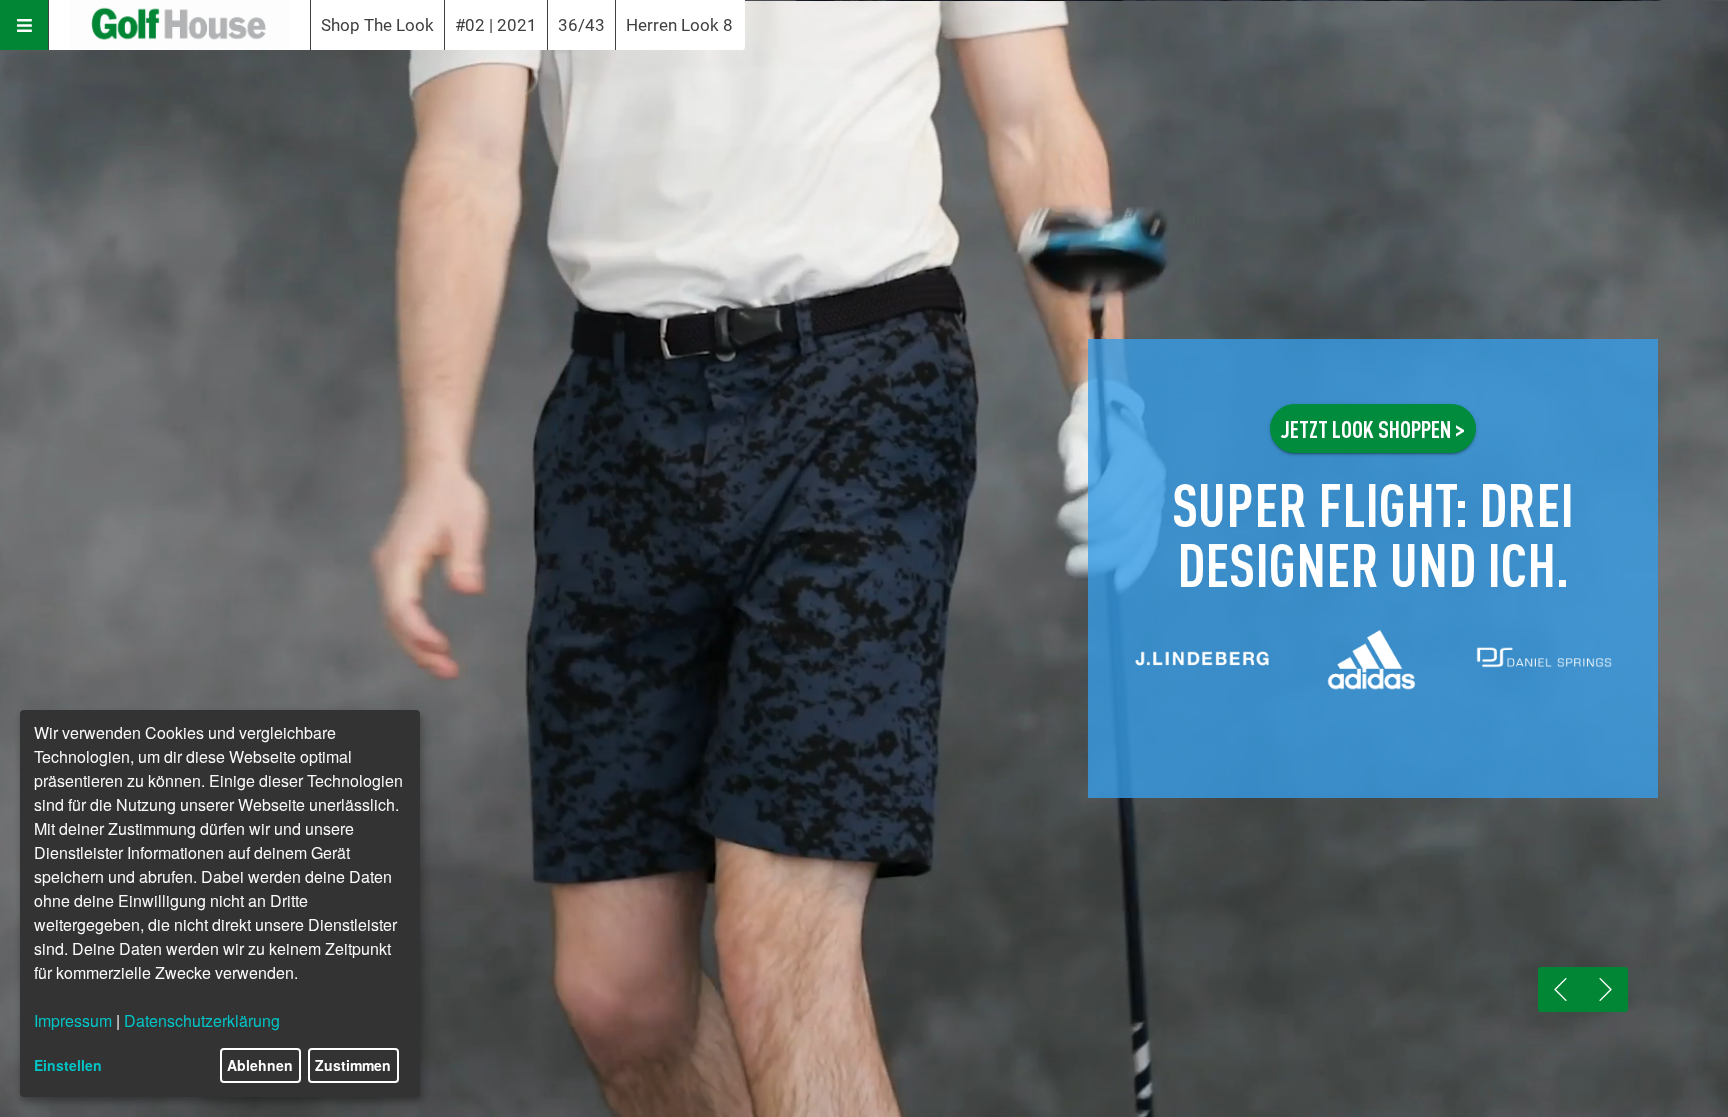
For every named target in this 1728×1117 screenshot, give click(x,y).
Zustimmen (353, 1065)
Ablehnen (260, 1065)
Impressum (73, 1020)
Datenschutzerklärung (202, 1020)
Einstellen (68, 1065)
